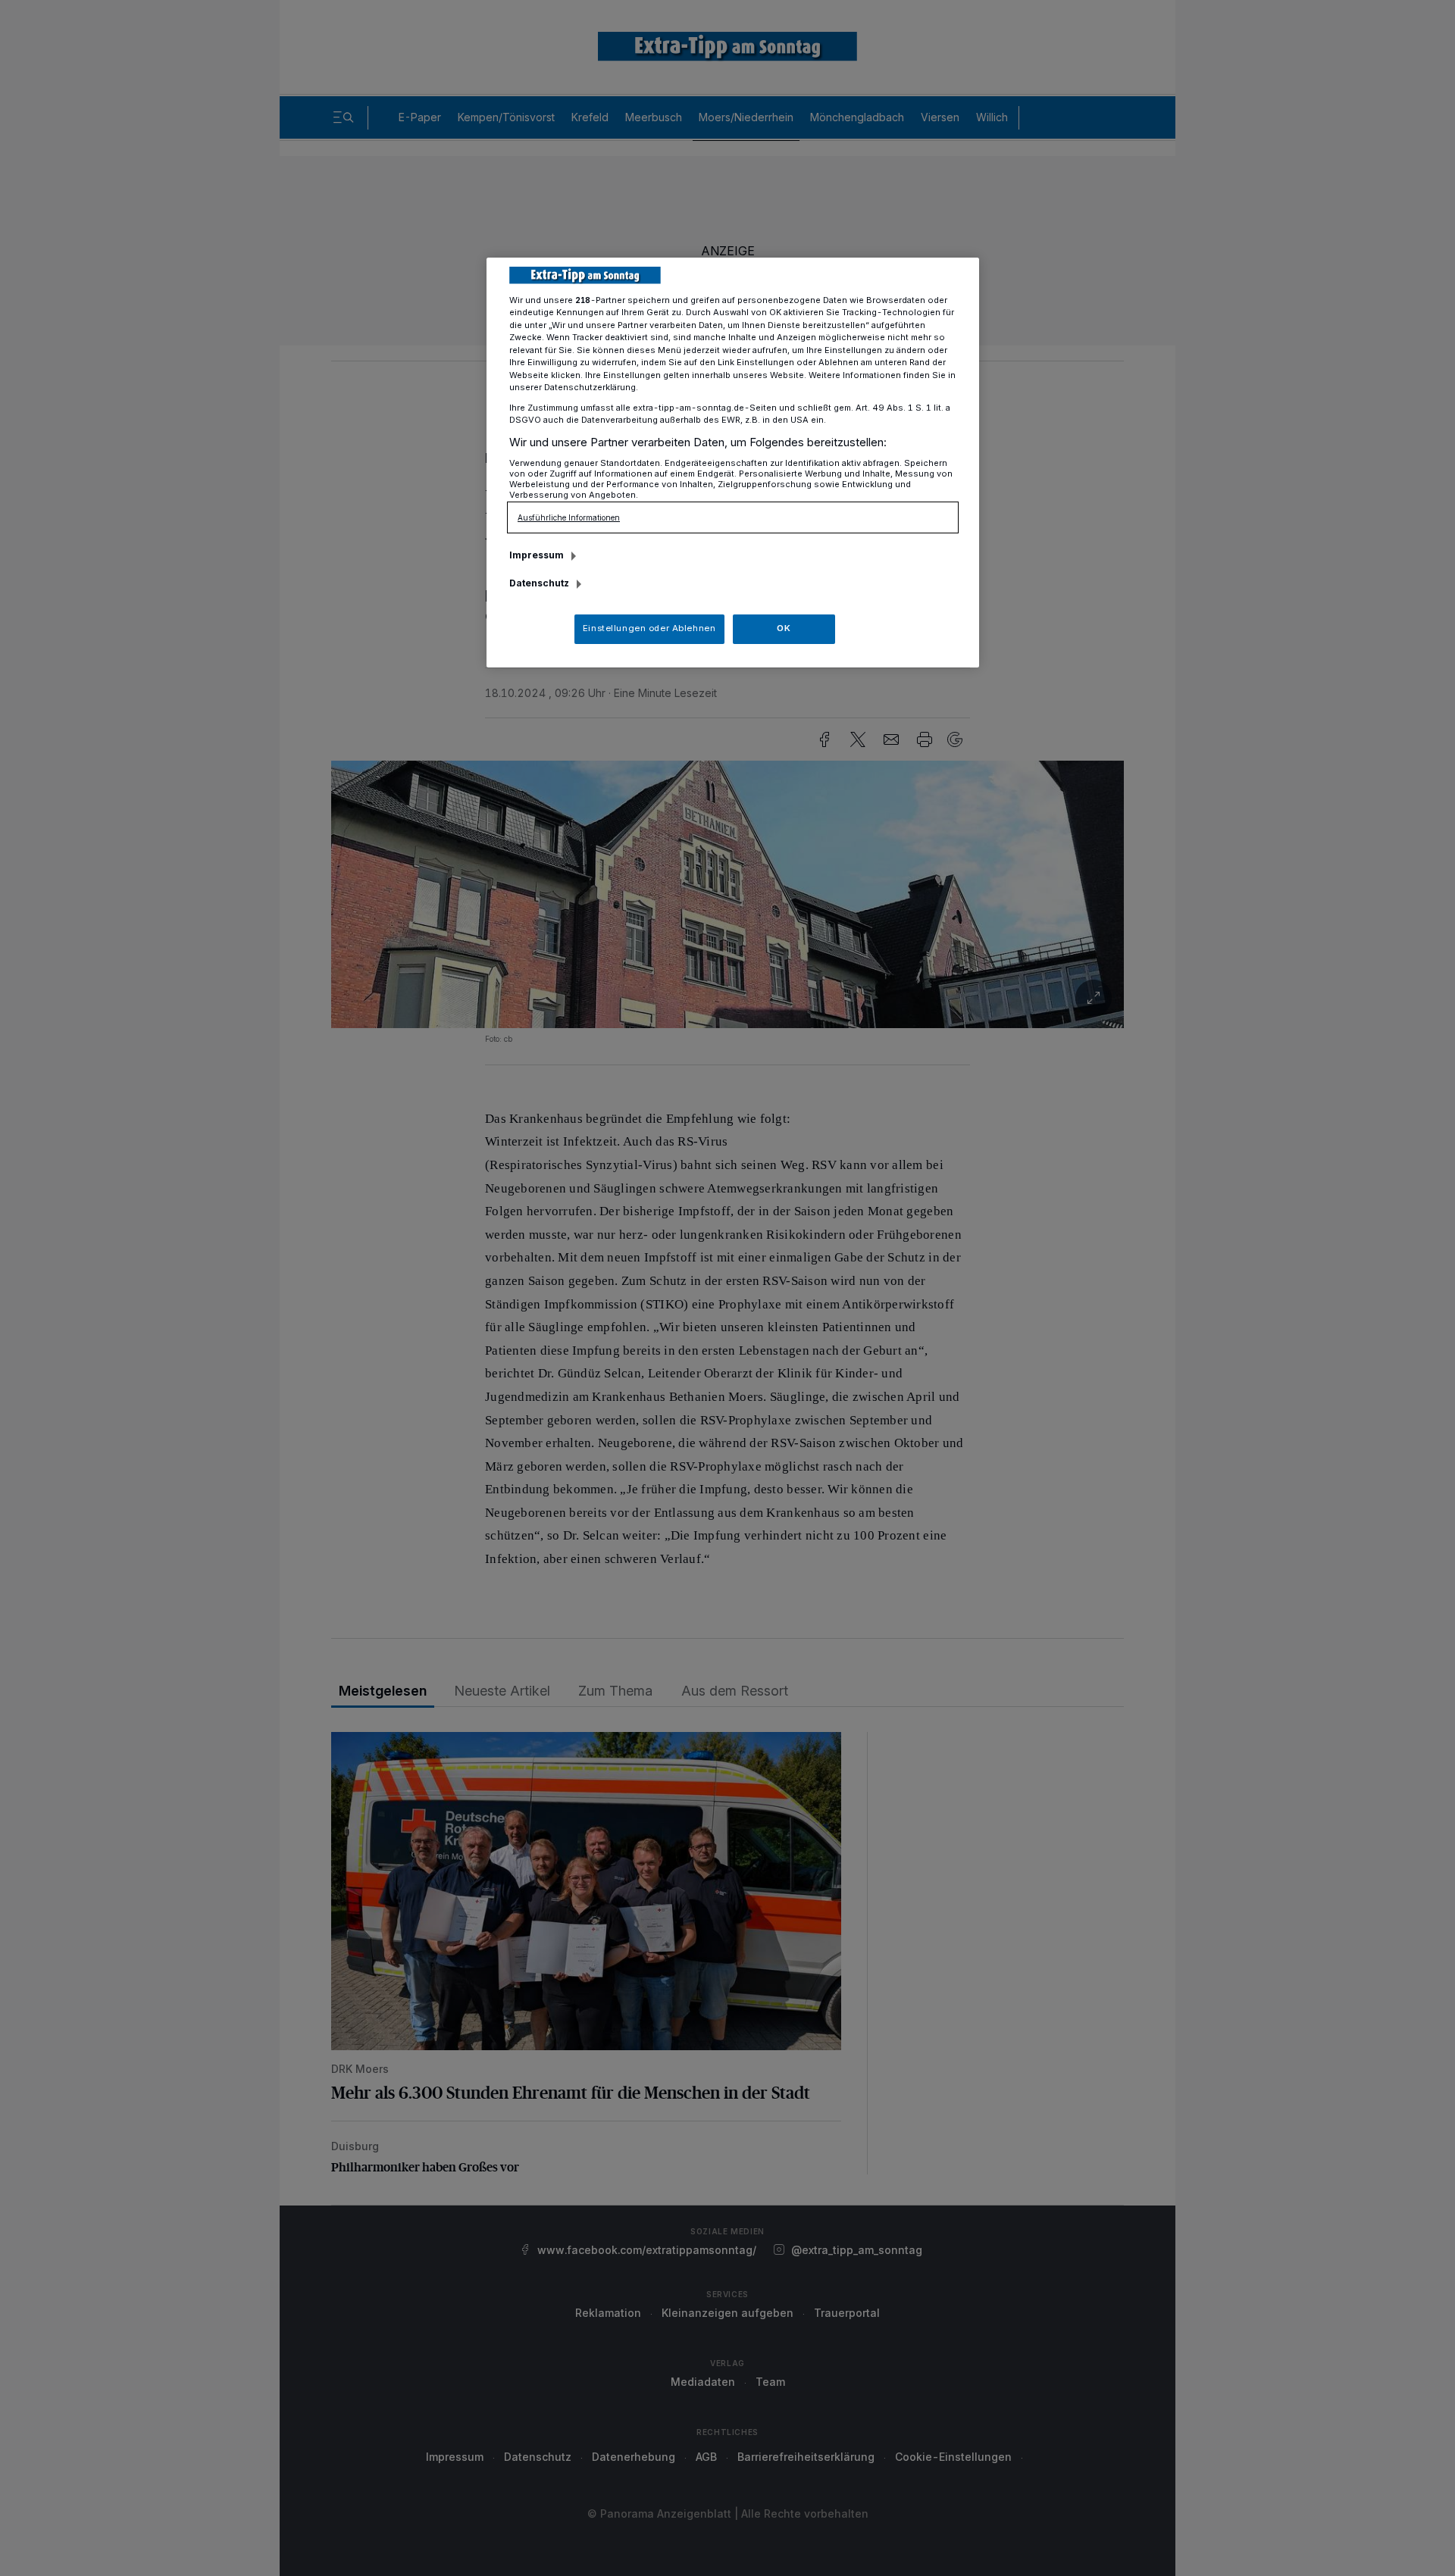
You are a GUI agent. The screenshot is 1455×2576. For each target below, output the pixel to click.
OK (784, 628)
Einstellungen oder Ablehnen (649, 628)
